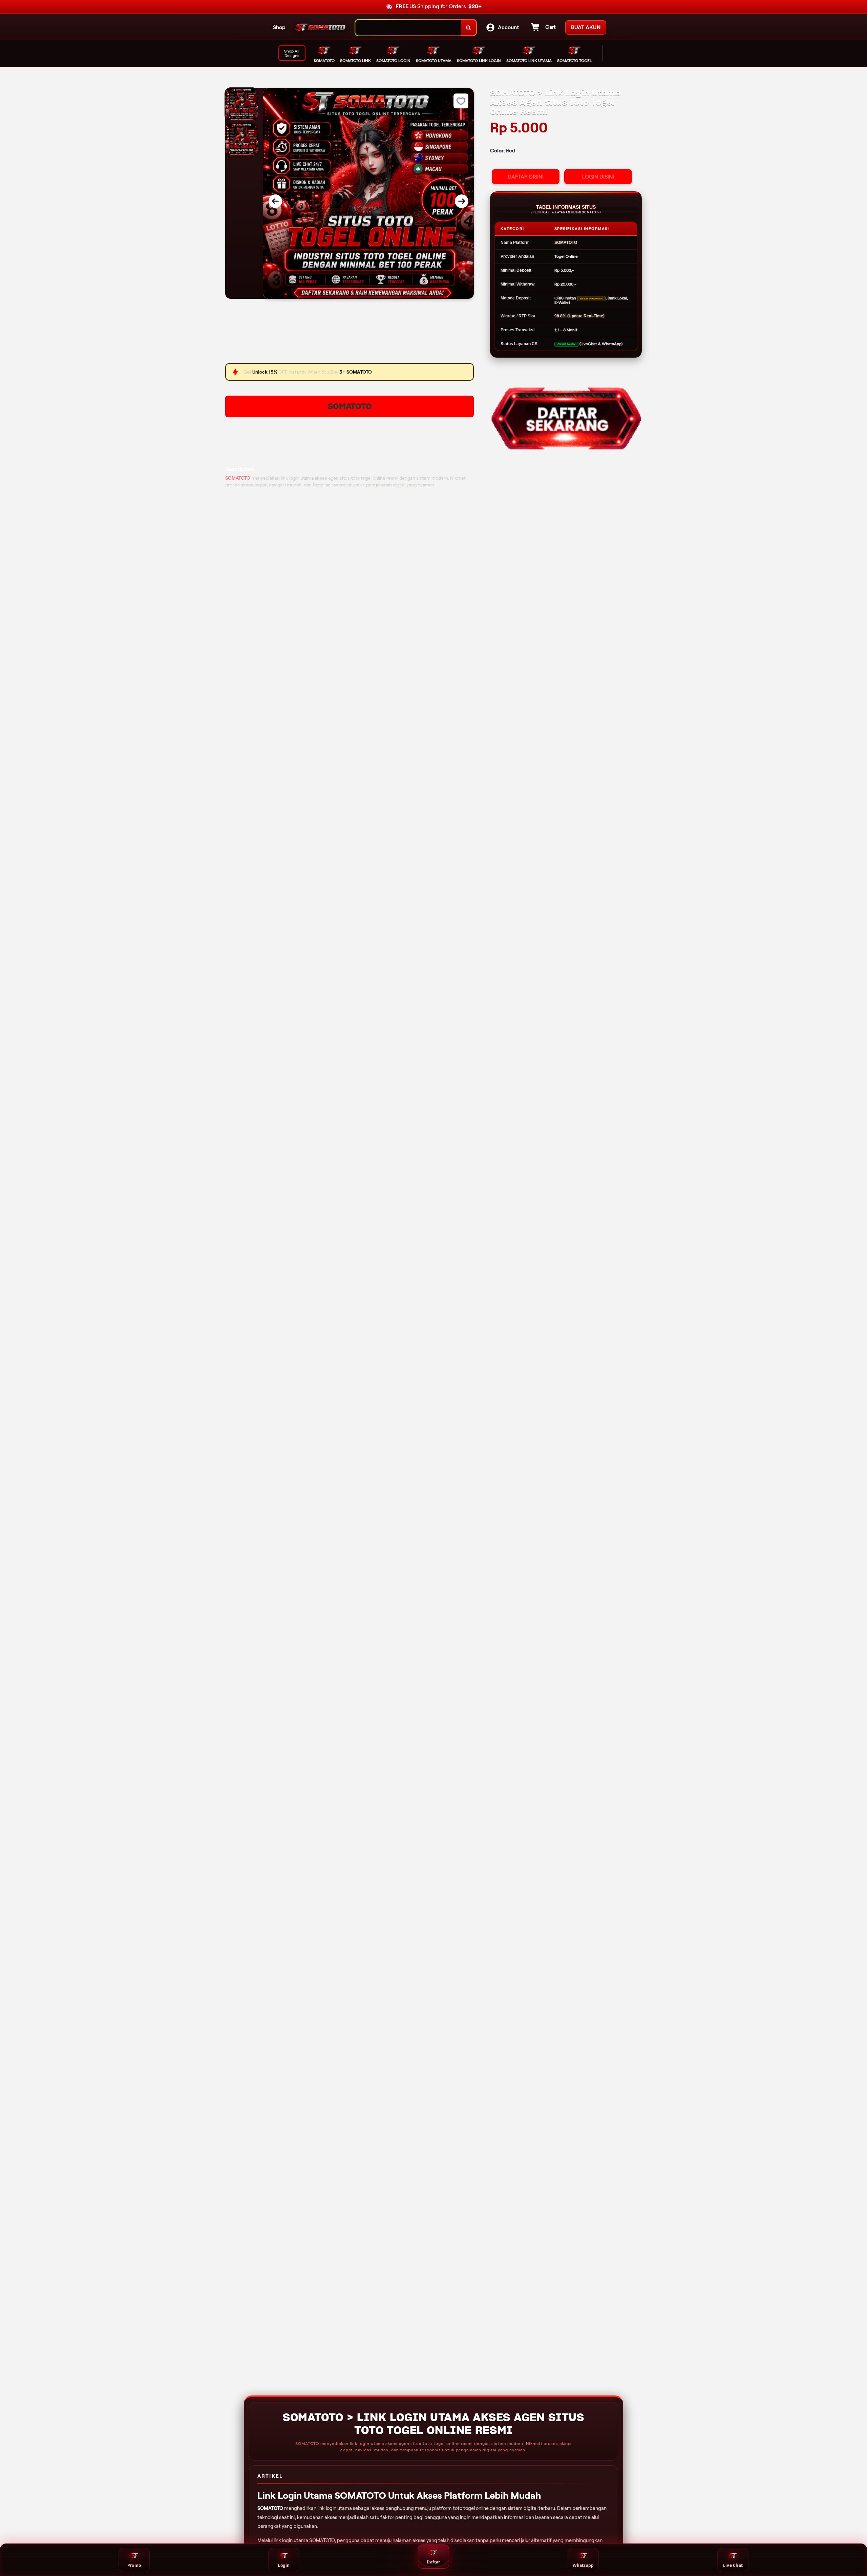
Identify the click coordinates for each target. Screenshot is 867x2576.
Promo (134, 2565)
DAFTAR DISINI (526, 177)
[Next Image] (462, 201)
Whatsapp (583, 2565)
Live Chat (733, 2565)
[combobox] (408, 28)
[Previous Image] (275, 201)
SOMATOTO (350, 406)
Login (284, 2565)
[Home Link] (320, 28)
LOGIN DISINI (598, 177)
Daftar (433, 2562)
